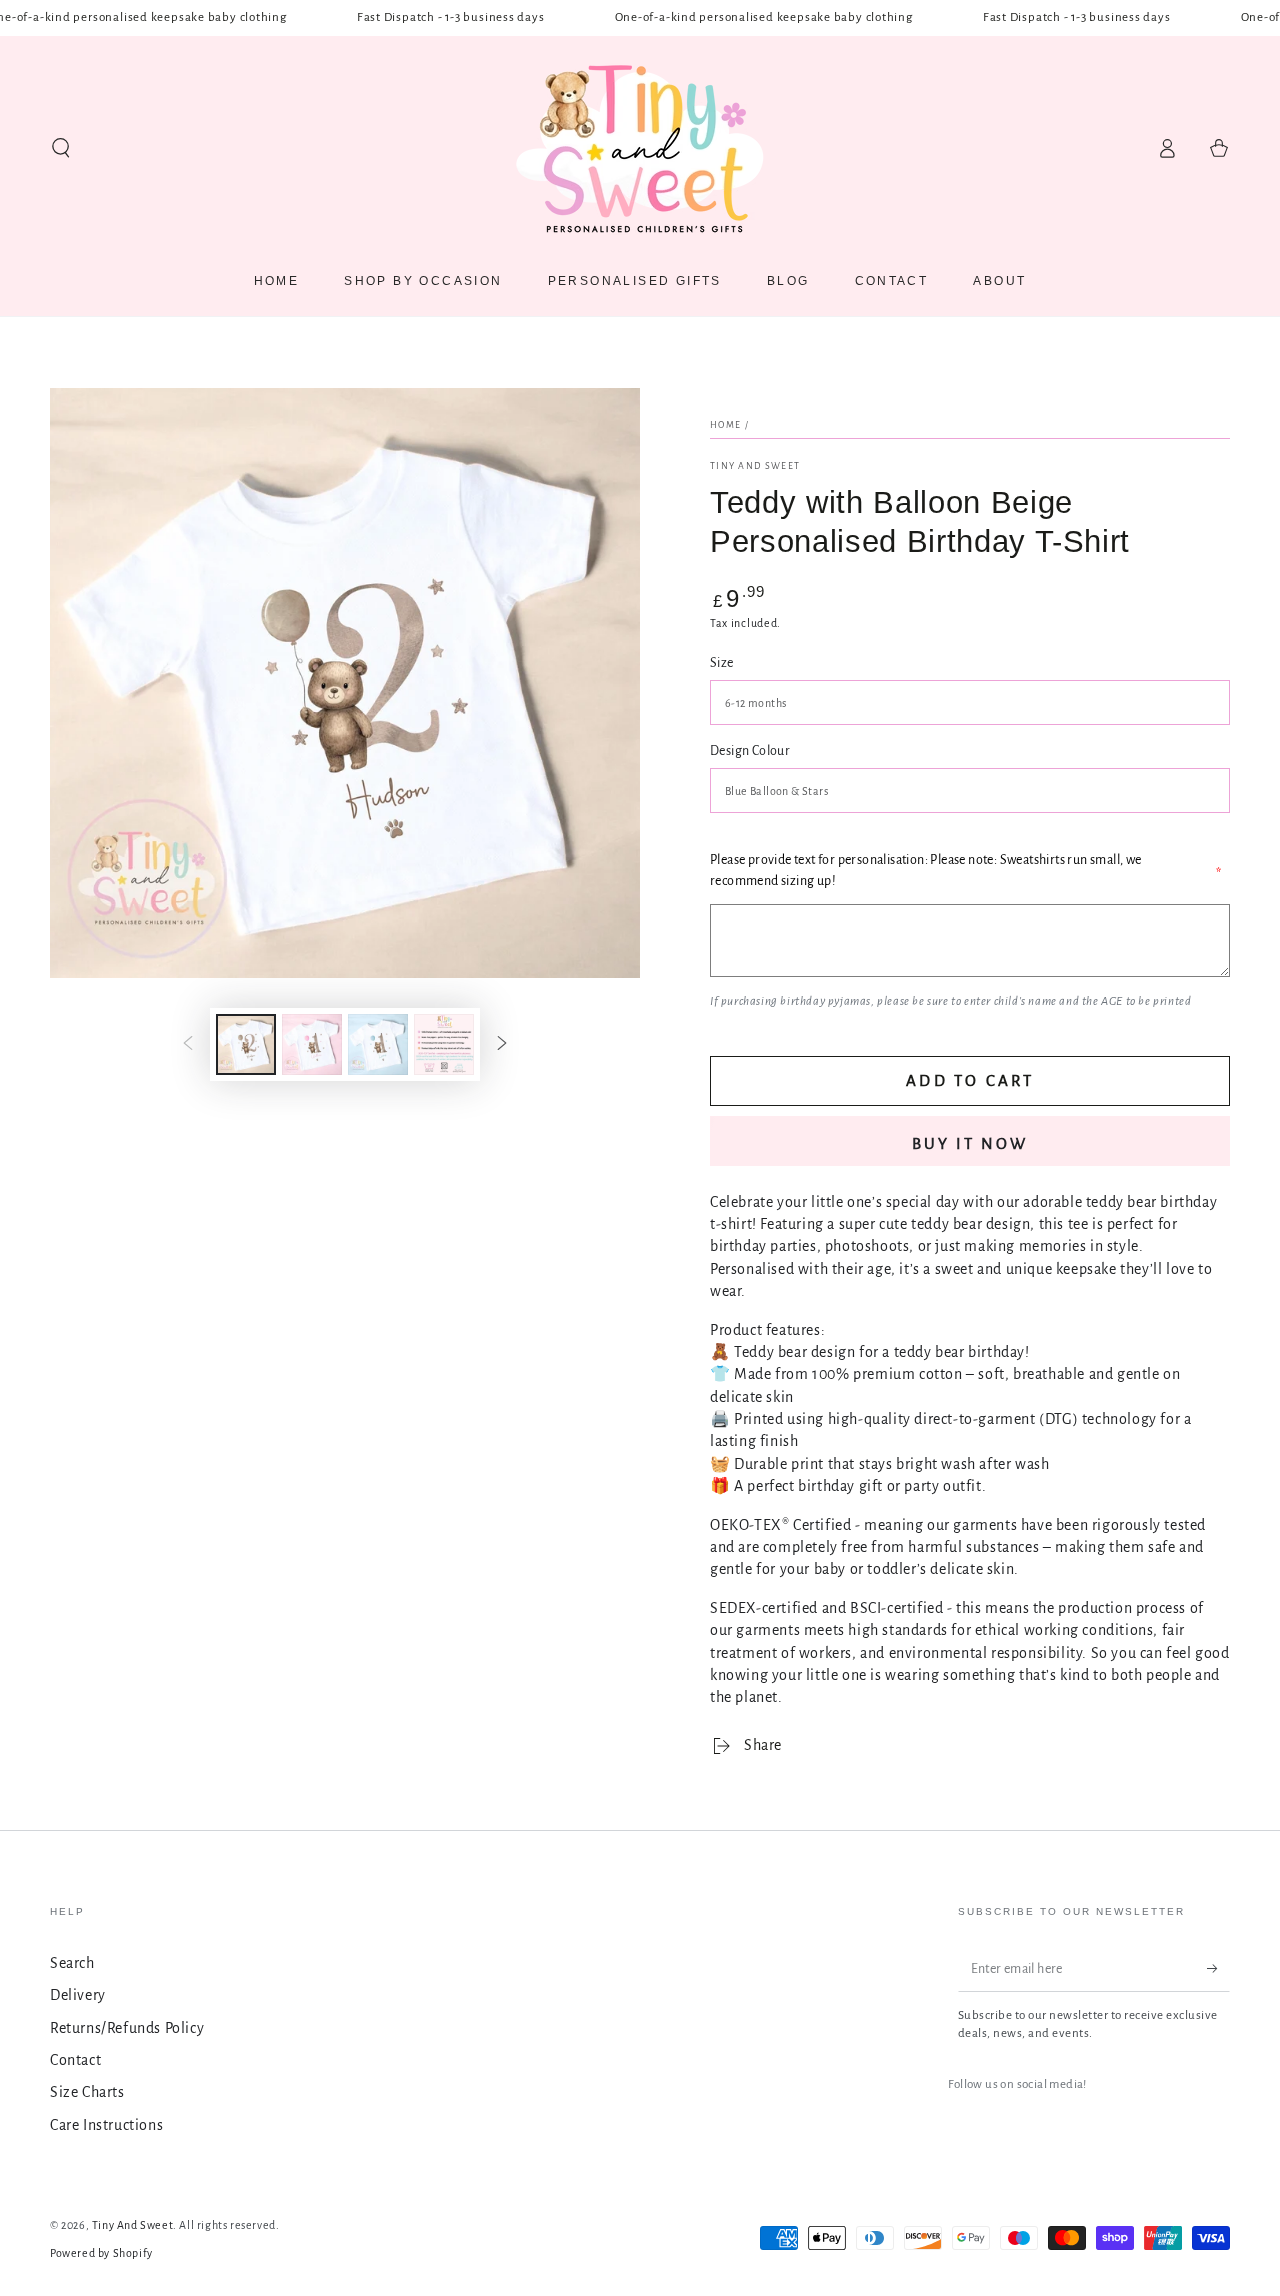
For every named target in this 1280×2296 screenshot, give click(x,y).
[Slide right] (502, 1045)
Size (722, 663)
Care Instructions (106, 2125)
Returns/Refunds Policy (127, 2028)
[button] (61, 148)
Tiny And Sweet (755, 466)
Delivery (78, 1995)
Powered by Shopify (101, 2253)
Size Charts (87, 2092)
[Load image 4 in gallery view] (444, 1044)
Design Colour (750, 751)
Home (725, 425)
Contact (75, 2060)
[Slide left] (188, 1045)
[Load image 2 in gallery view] (312, 1044)
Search (72, 1963)
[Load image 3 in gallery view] (378, 1044)
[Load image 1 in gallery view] (246, 1044)
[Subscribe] (1218, 1969)
